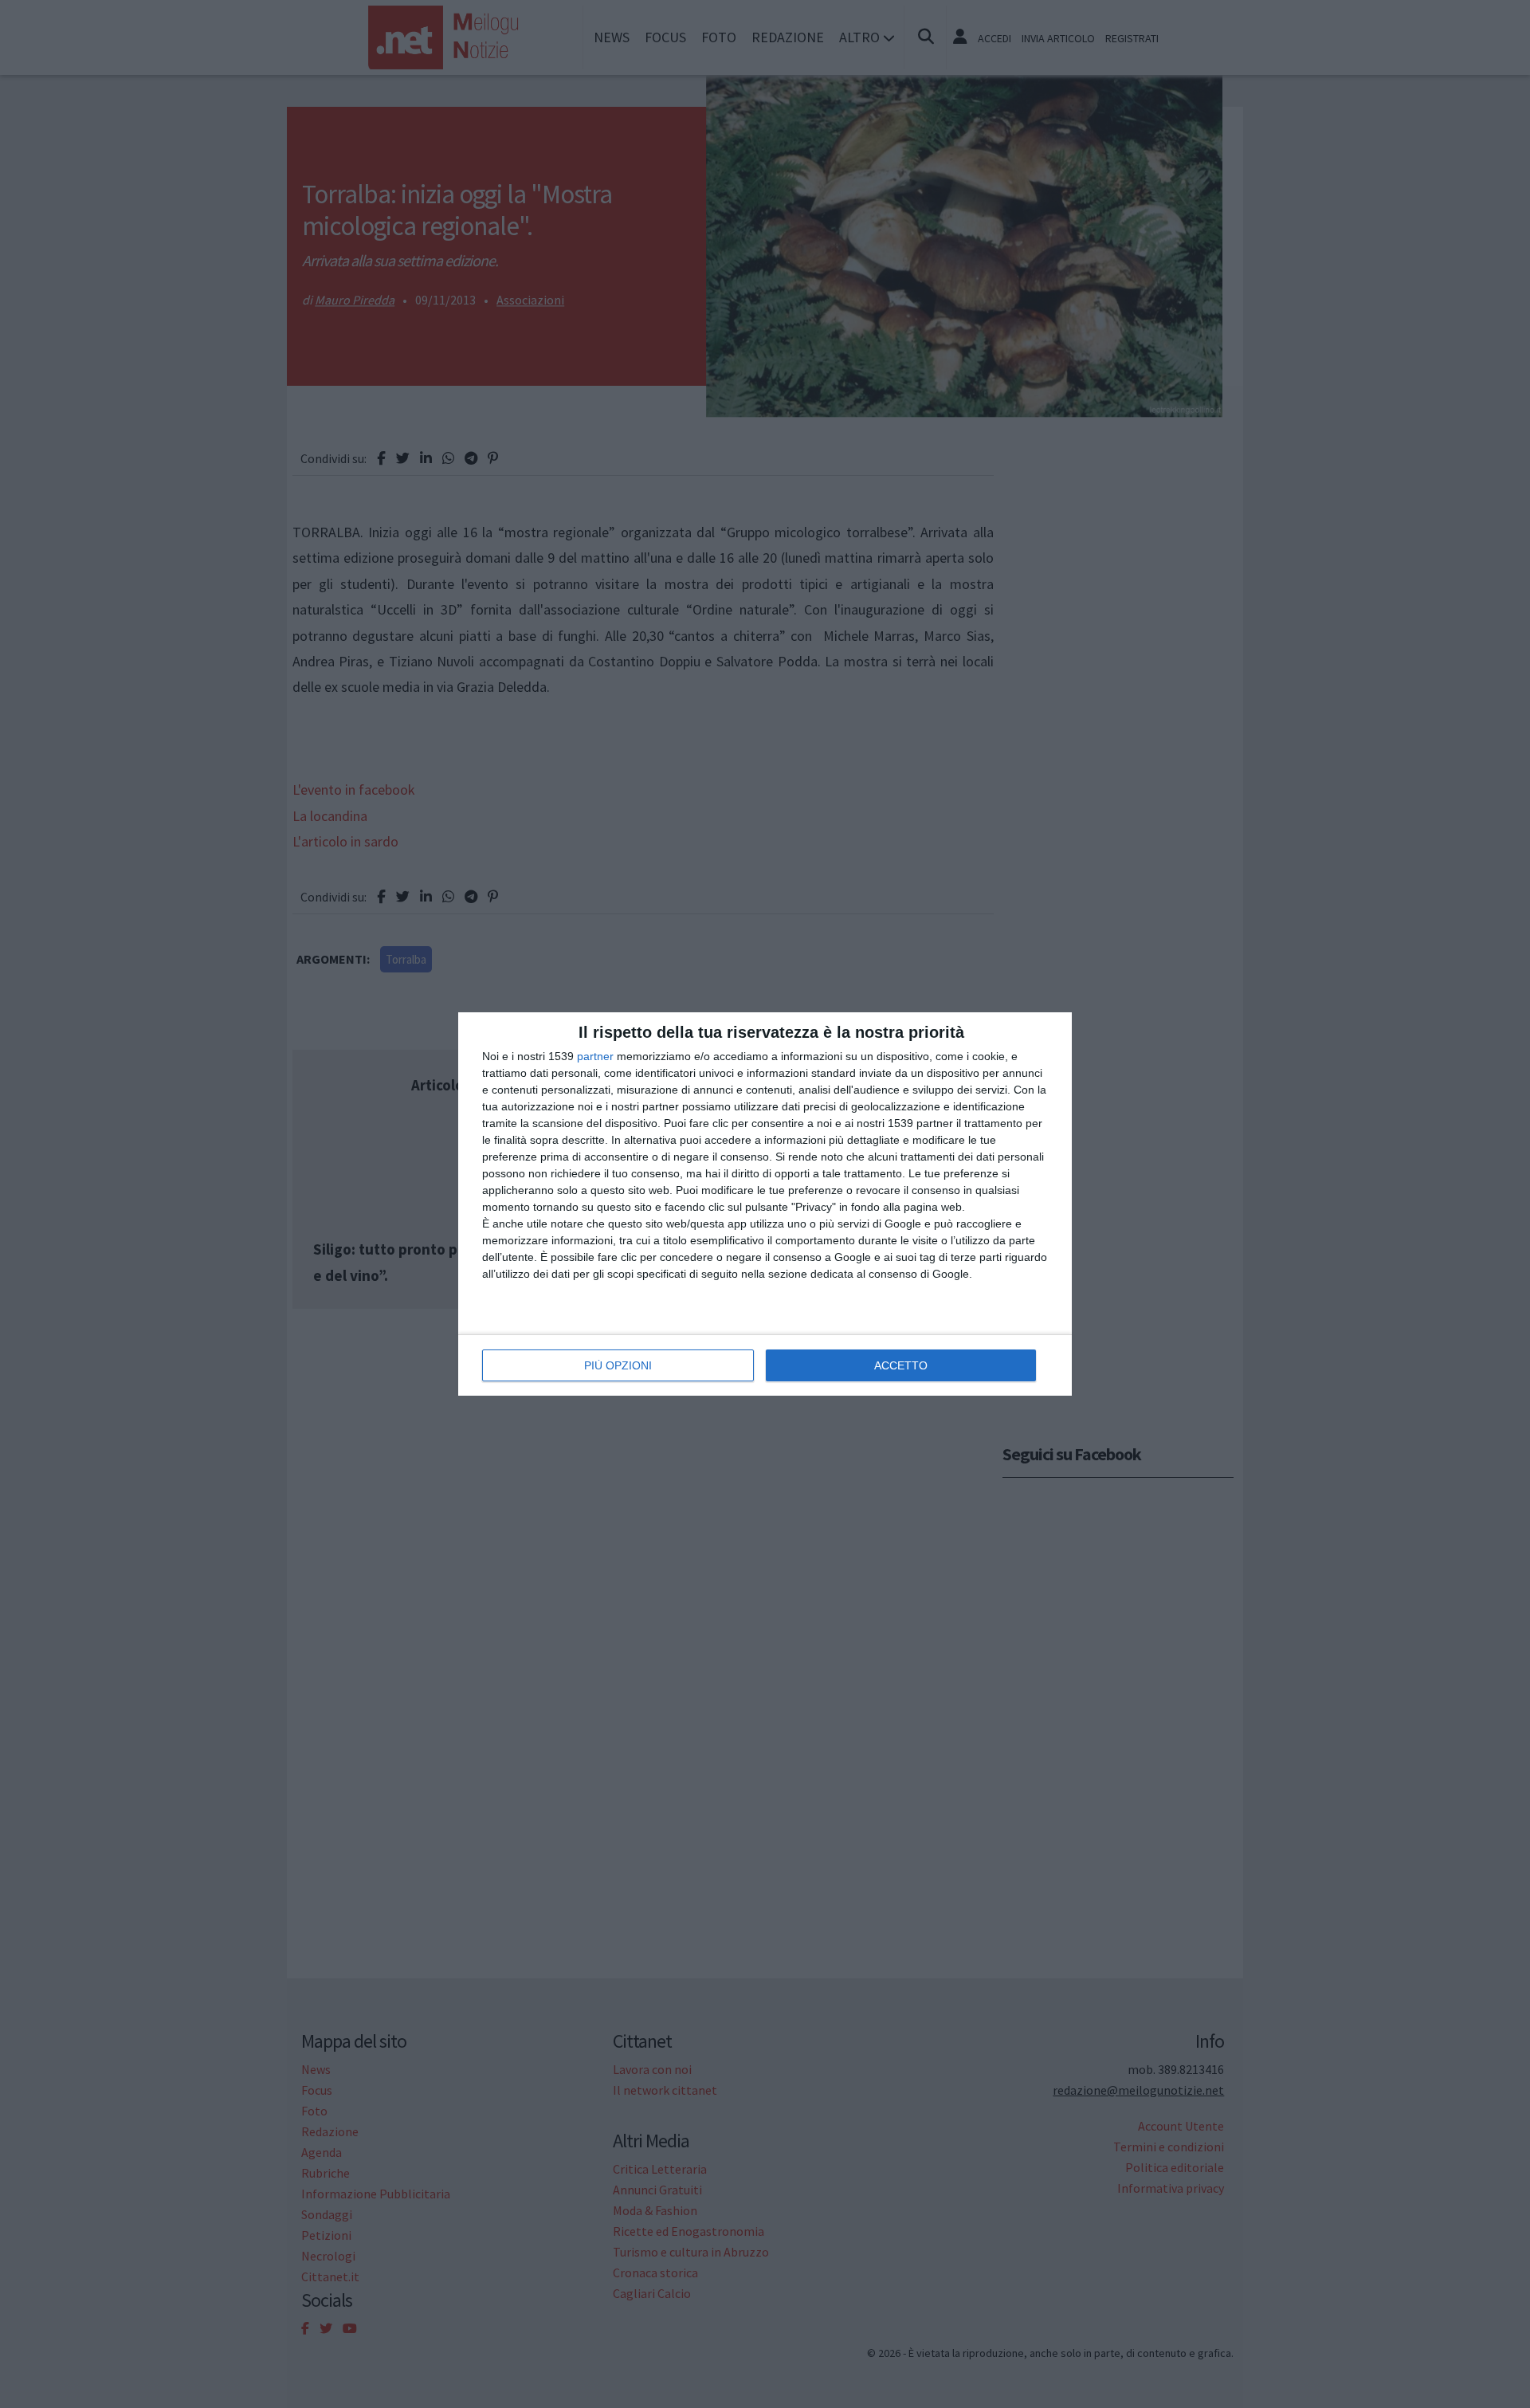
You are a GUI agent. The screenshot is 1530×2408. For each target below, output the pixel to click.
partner (595, 1056)
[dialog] (765, 1204)
